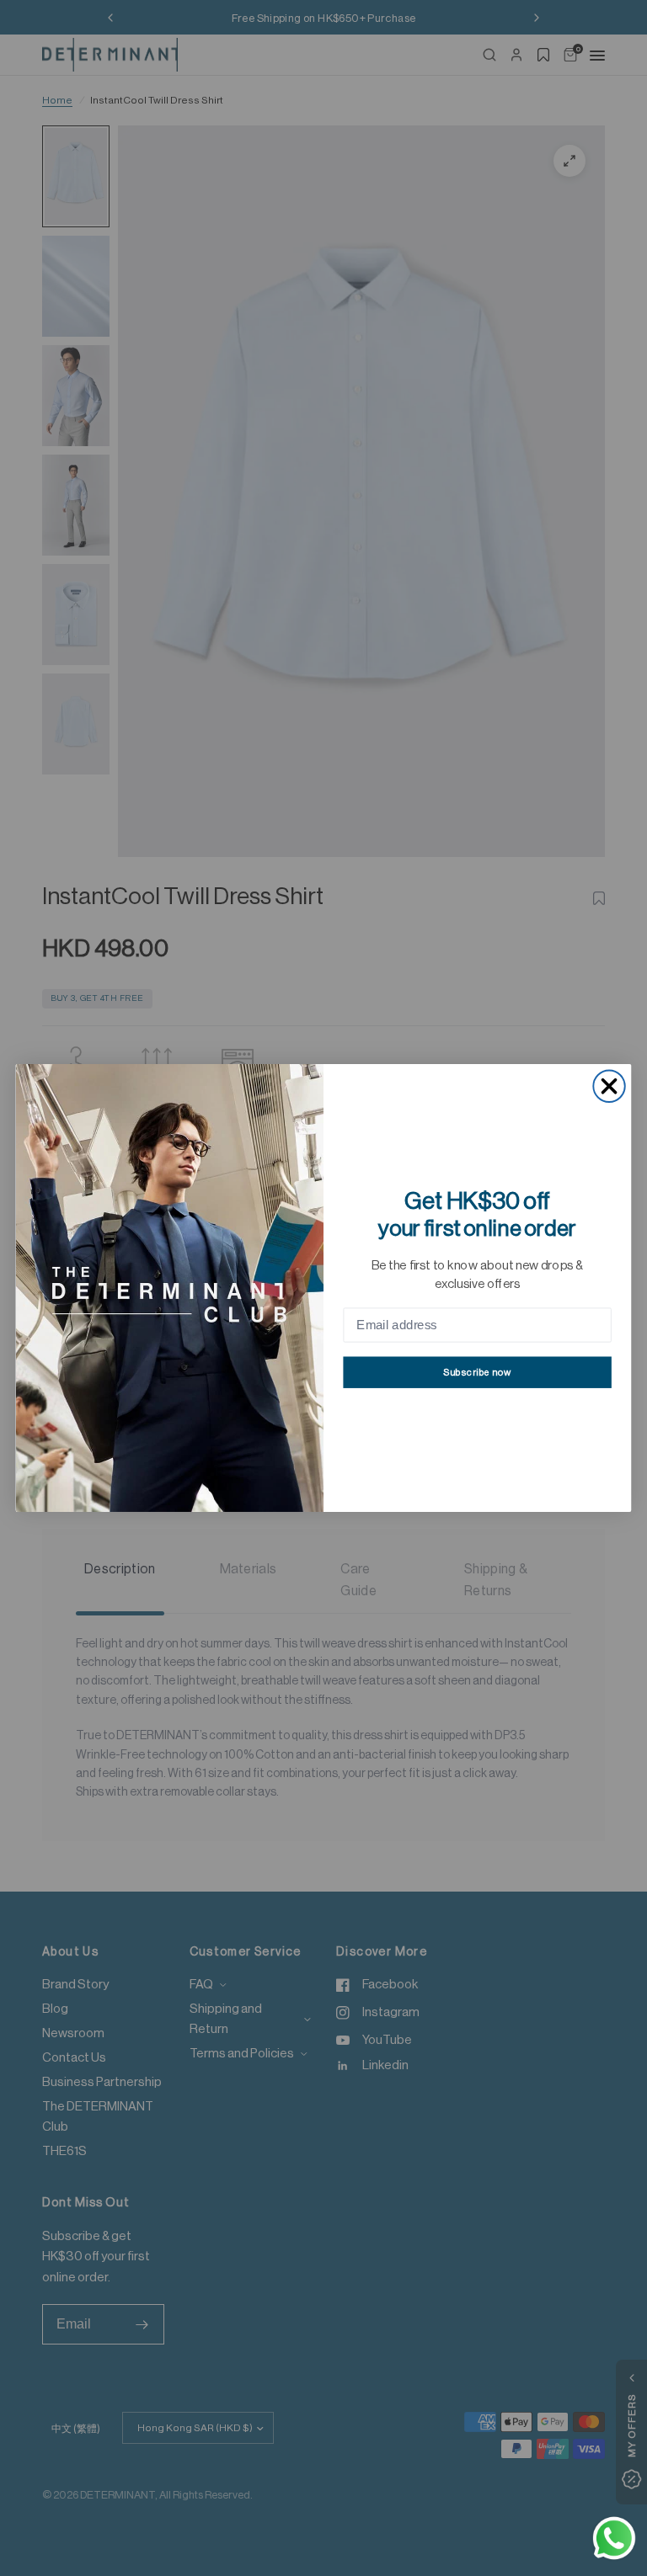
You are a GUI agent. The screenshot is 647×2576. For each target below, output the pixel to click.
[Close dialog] (609, 1086)
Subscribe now (477, 1373)
